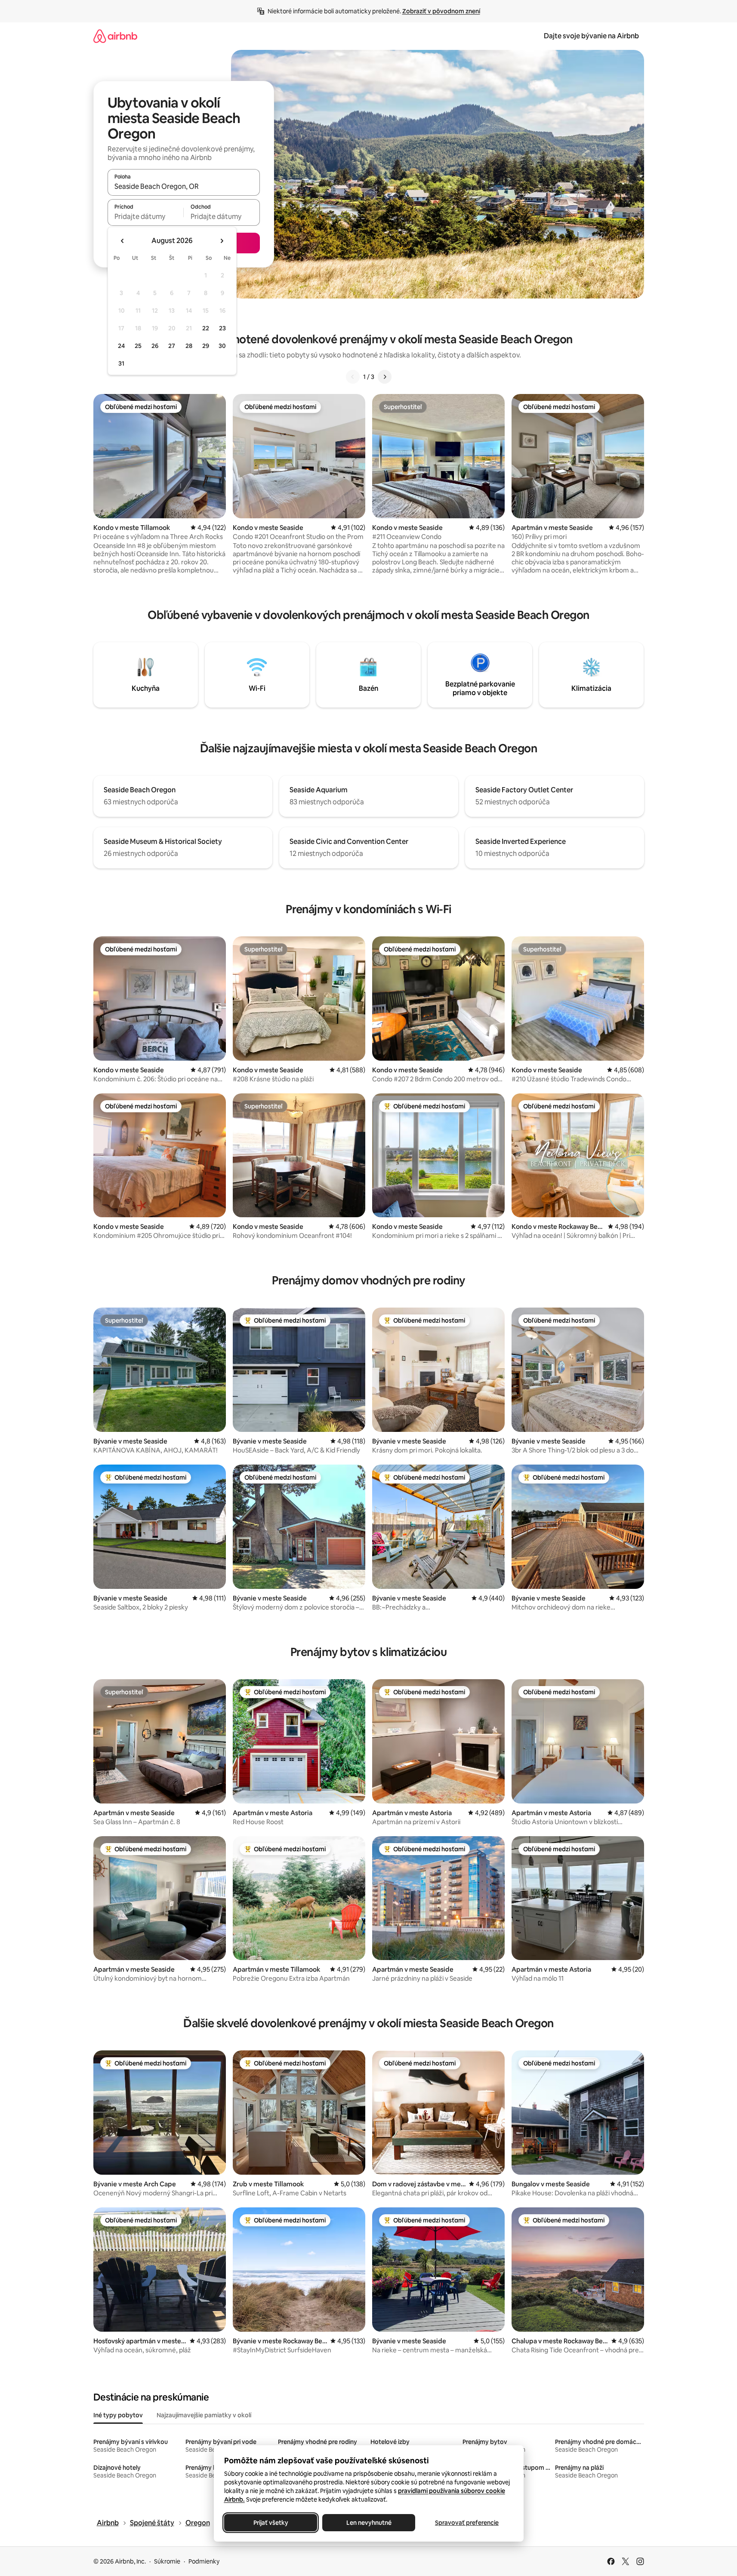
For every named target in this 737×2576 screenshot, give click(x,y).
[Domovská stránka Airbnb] (115, 36)
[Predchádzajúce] (353, 377)
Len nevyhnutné (368, 2523)
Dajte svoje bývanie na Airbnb (591, 36)
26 (155, 346)
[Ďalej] (385, 377)
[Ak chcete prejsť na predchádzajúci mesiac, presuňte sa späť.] (123, 241)
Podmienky (204, 2561)
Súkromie (167, 2561)
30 (222, 346)
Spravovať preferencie (467, 2523)
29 (206, 346)
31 (121, 363)
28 (189, 346)
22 (206, 328)
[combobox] (184, 186)
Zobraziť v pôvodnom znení (441, 11)
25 (138, 346)
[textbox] (146, 216)
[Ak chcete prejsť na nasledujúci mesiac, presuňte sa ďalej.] (222, 241)
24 (121, 346)
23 (222, 328)
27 (172, 346)
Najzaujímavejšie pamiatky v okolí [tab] (204, 2415)
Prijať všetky (270, 2523)
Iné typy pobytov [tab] (118, 2415)
